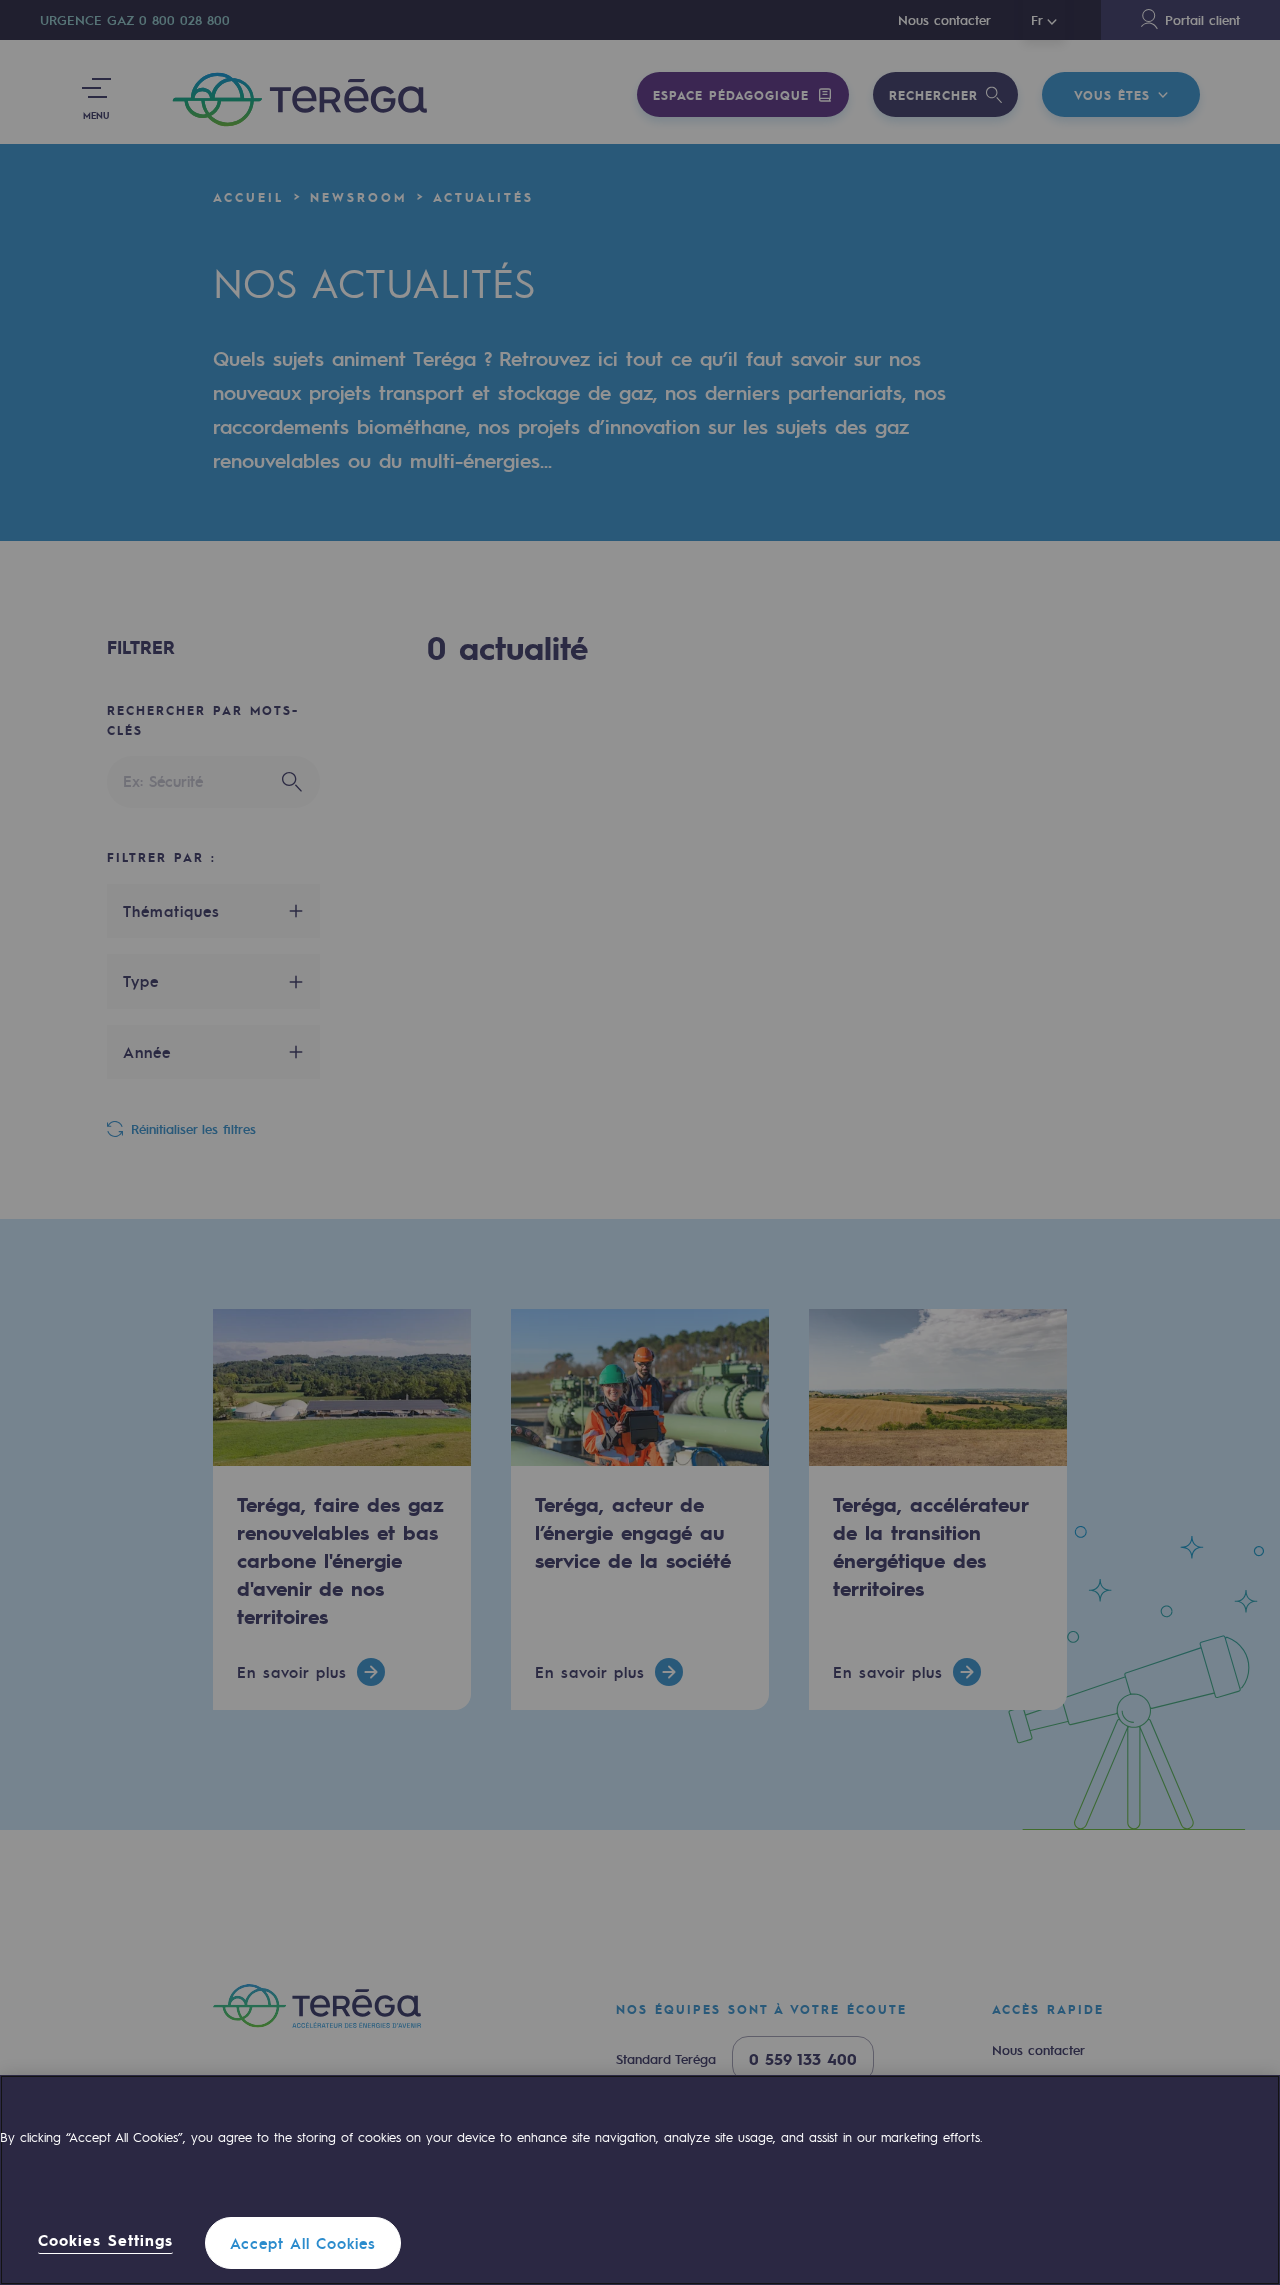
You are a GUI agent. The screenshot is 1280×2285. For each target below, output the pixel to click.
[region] (640, 2180)
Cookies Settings (105, 2241)
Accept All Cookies (303, 2243)
